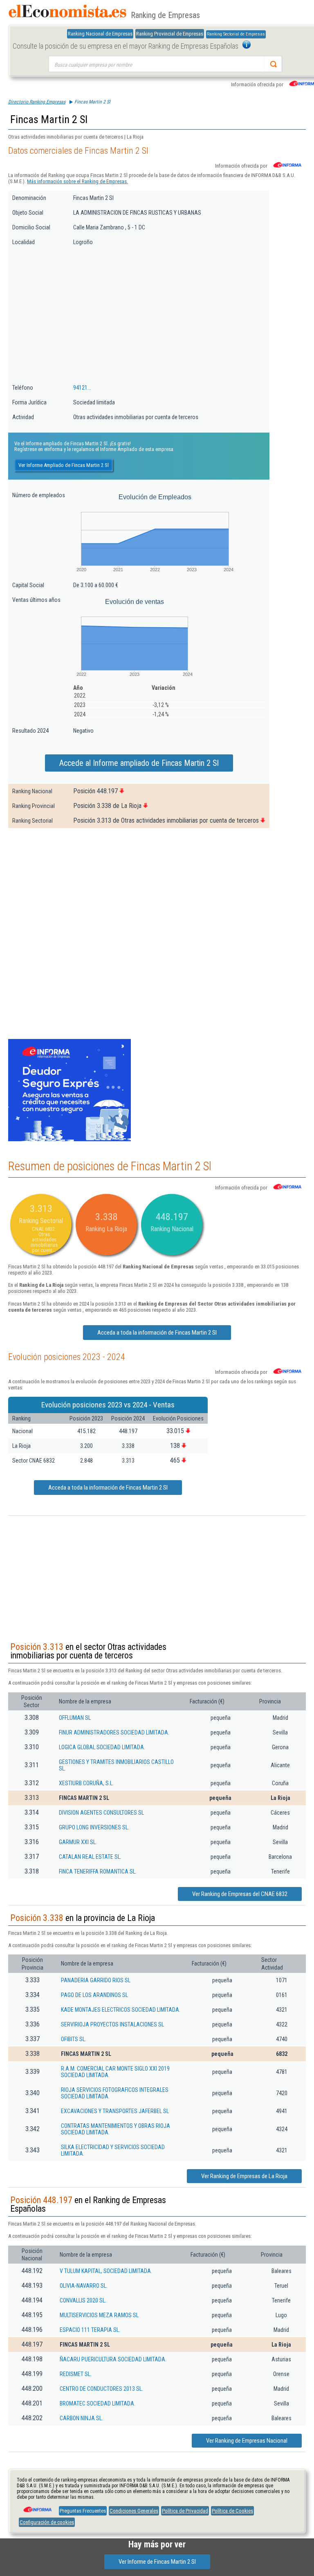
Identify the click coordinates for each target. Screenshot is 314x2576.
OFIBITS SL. (74, 2039)
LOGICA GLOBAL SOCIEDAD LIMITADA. (102, 1747)
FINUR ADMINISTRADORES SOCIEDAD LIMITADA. (114, 1732)
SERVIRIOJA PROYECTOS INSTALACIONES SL (112, 2024)
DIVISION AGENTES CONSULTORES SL (101, 1813)
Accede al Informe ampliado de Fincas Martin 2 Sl (139, 763)
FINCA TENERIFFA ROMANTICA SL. (98, 1871)
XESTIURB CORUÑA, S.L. (86, 1783)
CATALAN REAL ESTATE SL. (90, 1857)
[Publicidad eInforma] (70, 1140)
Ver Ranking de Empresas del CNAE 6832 (240, 1894)
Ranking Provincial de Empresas (170, 34)
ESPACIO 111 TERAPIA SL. (90, 2330)
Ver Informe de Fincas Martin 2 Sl (157, 2562)
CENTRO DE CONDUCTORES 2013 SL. (101, 2389)
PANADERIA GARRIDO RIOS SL (96, 1980)
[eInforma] (37, 2506)
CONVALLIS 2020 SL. (83, 2300)
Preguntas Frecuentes (83, 2511)
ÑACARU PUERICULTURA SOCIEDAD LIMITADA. (113, 2359)
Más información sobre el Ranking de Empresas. (77, 181)
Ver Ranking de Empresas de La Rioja (244, 2176)
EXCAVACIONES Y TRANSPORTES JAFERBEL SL (115, 2111)
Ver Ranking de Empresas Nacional (247, 2441)
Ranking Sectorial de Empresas (236, 34)
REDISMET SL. (76, 2374)
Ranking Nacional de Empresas (100, 34)
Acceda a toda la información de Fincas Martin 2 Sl (157, 1333)
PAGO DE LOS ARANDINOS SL (94, 1995)
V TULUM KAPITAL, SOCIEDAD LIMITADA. (106, 2271)
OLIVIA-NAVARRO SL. (84, 2286)
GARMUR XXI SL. (78, 1842)
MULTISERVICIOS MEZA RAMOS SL (99, 2315)
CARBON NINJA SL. (81, 2418)
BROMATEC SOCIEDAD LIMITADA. (98, 2403)
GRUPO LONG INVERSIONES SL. (94, 1827)
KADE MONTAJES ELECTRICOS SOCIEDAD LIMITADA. (121, 2010)
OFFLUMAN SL (75, 1718)
